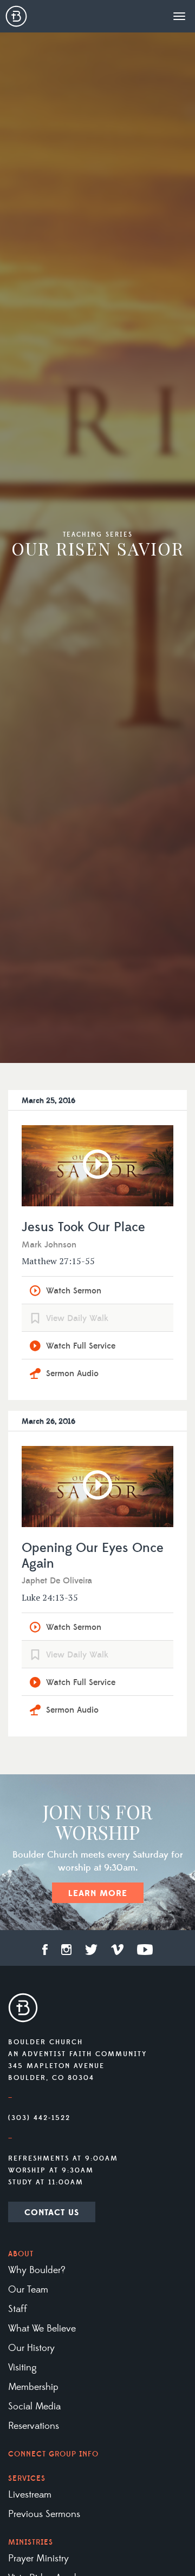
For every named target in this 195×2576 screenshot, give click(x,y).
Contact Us (52, 2212)
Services (27, 2479)
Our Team (28, 2290)
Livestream (30, 2495)
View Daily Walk (77, 1318)
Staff (18, 2309)
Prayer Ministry (38, 2559)
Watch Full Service (81, 1346)
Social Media (34, 2407)
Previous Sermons (44, 2514)
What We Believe (42, 2329)
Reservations (34, 2426)
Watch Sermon (74, 1291)
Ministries (31, 2542)
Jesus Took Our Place (83, 1228)
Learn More (98, 1893)
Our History (31, 2348)
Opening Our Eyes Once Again (93, 1556)
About (21, 2254)
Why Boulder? (37, 2270)
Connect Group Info (53, 2454)
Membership (33, 2387)
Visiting (22, 2368)
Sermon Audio (72, 1373)
